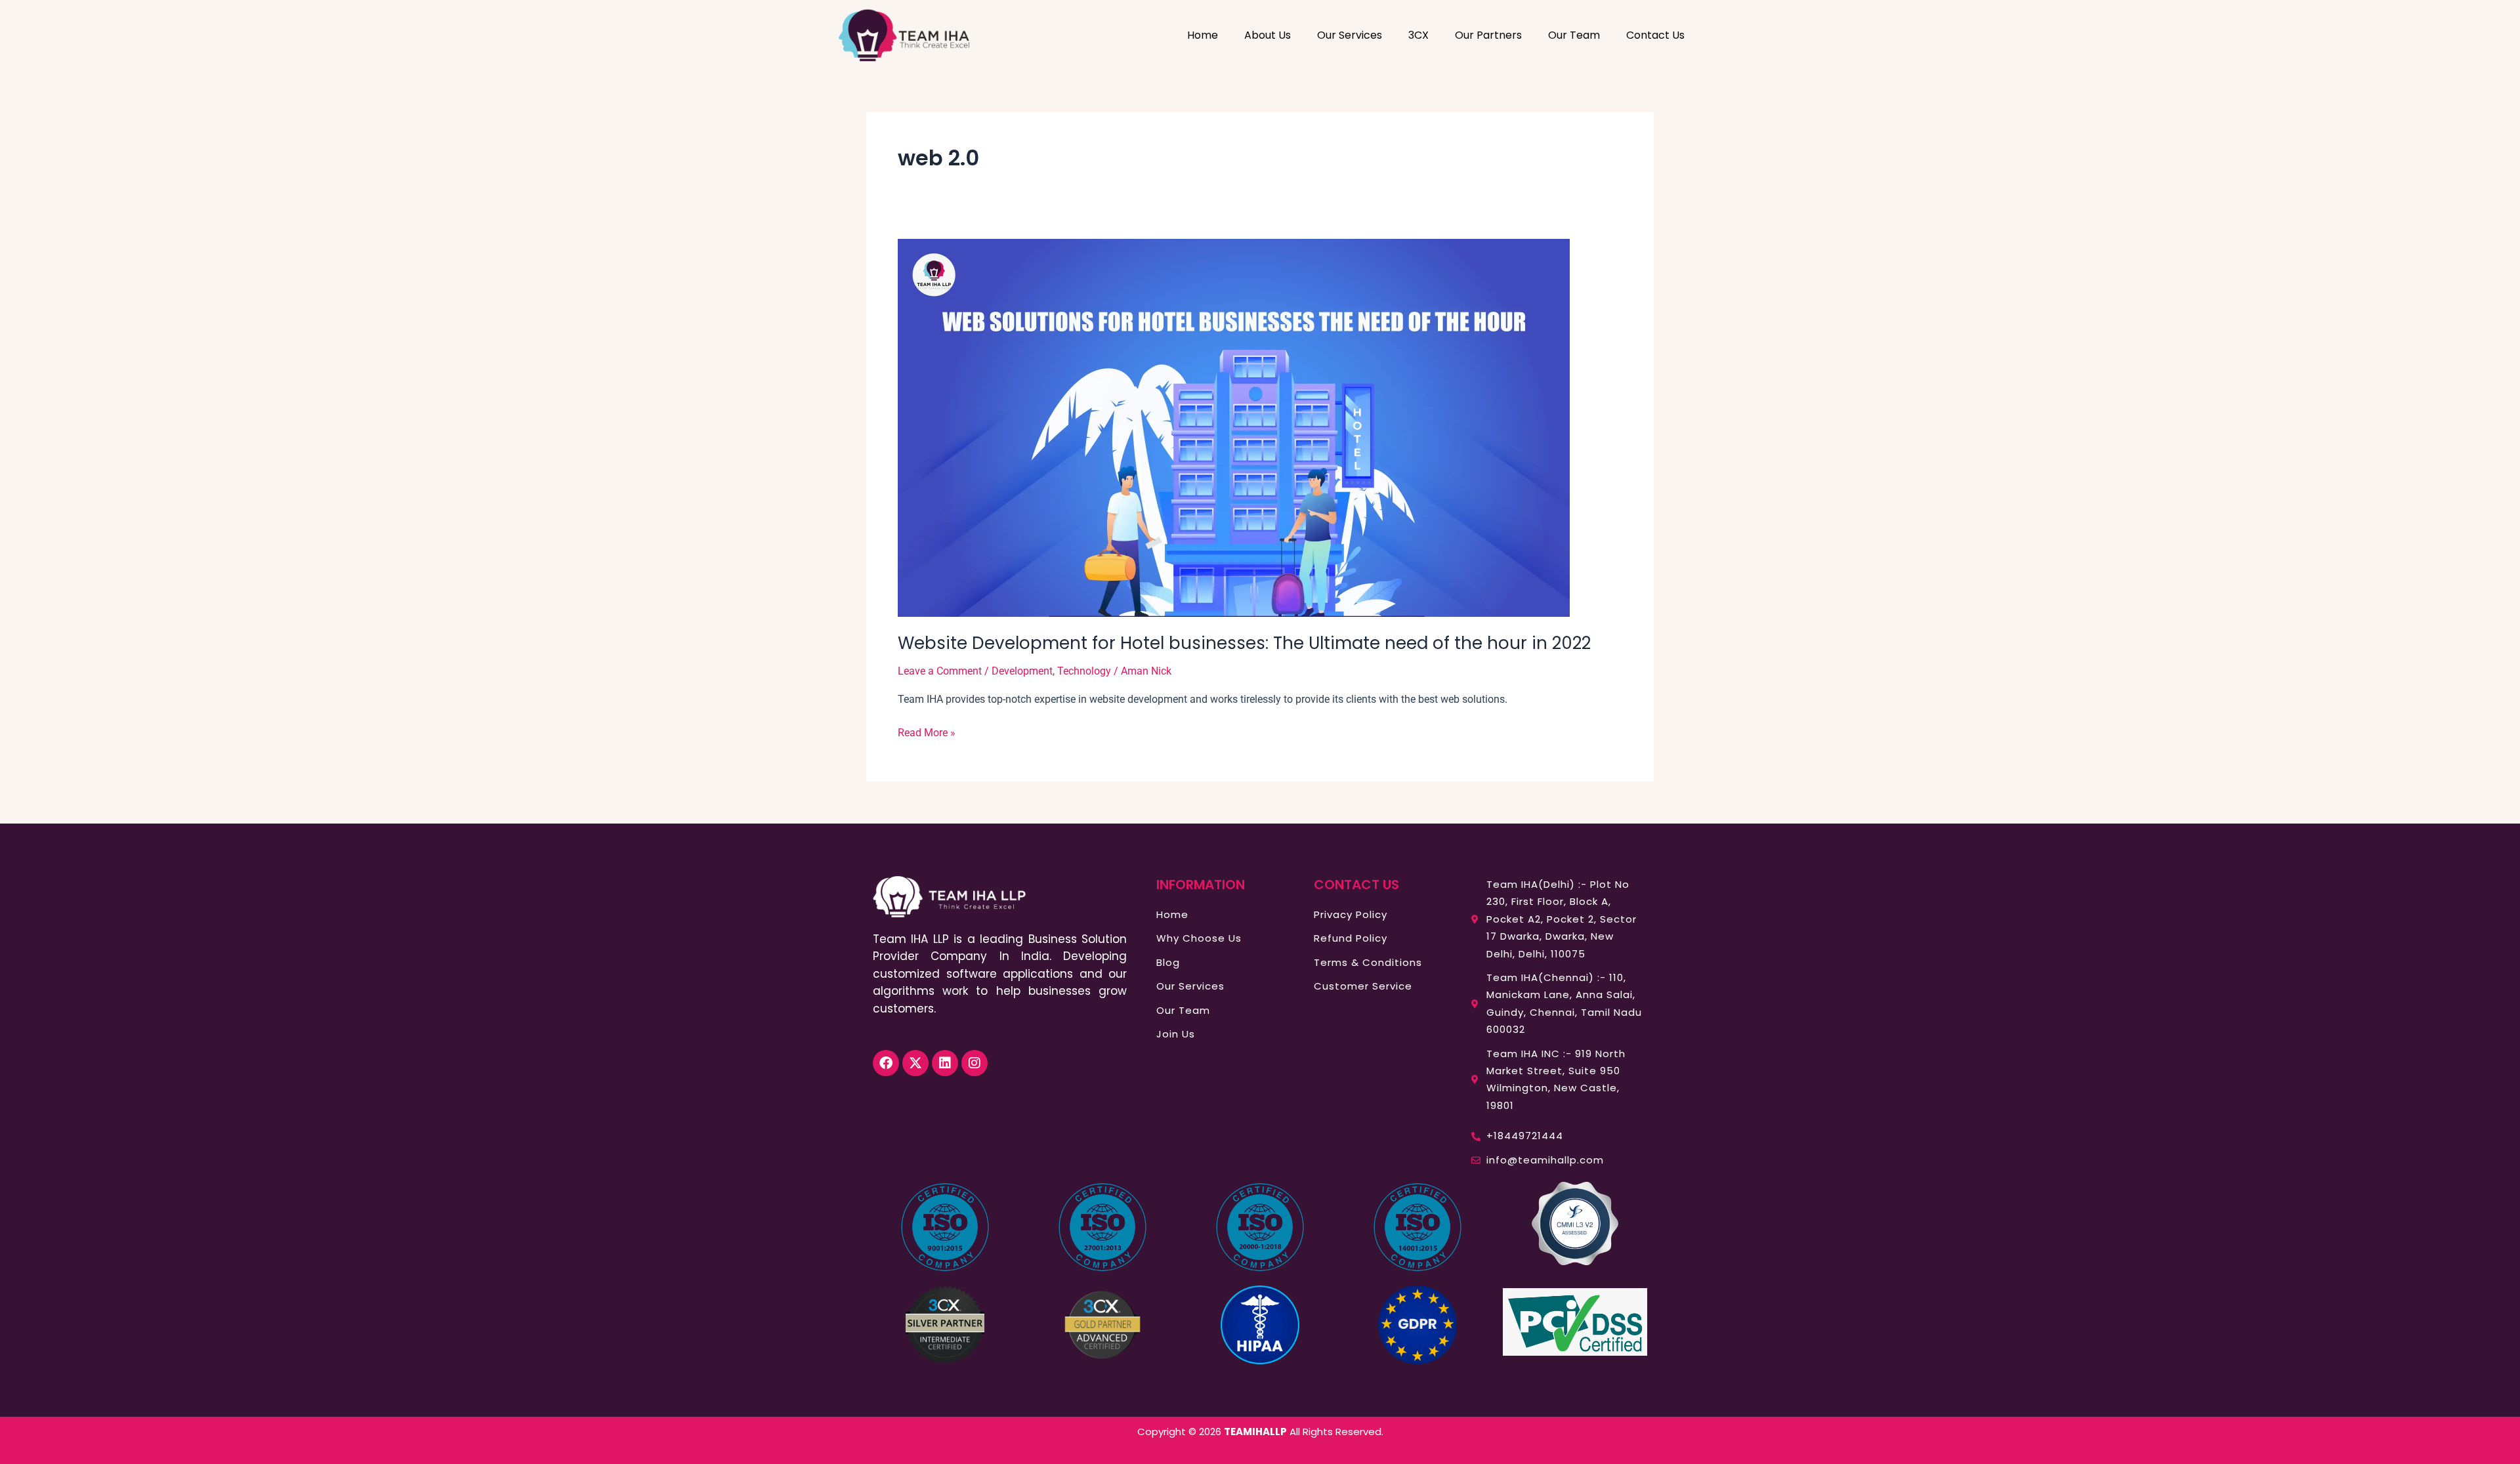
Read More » (927, 732)
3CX (1418, 35)
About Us (1268, 35)
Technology (1084, 671)
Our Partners (1488, 35)
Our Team (1574, 35)
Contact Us (1655, 35)
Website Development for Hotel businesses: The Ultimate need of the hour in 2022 (1244, 643)
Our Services (1350, 35)
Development (1022, 671)
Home (1203, 35)
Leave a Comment (940, 671)
